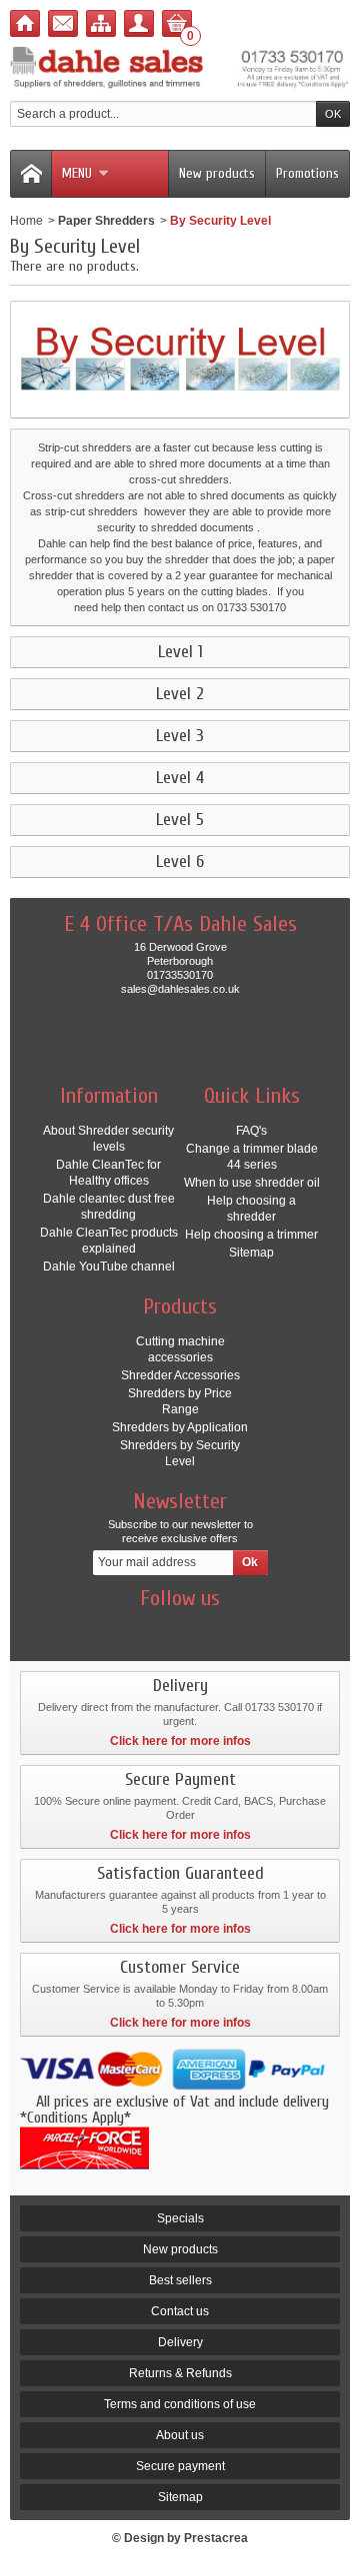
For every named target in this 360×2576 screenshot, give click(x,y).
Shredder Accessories (180, 1375)
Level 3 (180, 736)
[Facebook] (110, 1628)
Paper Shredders (106, 221)
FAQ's (251, 1131)
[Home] (25, 23)
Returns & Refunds (180, 2373)
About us (180, 2435)
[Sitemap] (101, 23)
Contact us (180, 2311)
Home (26, 221)
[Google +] (180, 1628)
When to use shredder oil (252, 1183)
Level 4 (180, 778)
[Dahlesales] (180, 68)
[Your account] (139, 23)
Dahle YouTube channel (109, 1267)
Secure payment (180, 2466)
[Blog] (250, 1628)
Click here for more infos (180, 1741)
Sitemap (251, 1253)
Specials (180, 2218)
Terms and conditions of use (180, 2404)
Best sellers (180, 2280)
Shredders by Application (180, 1427)
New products (217, 173)
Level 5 (180, 820)
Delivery (180, 2342)
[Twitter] (145, 1628)
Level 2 (180, 694)
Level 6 (180, 862)
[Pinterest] (215, 1628)
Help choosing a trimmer (251, 1235)
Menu (77, 173)
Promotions (307, 173)
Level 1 (180, 652)
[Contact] (63, 23)
